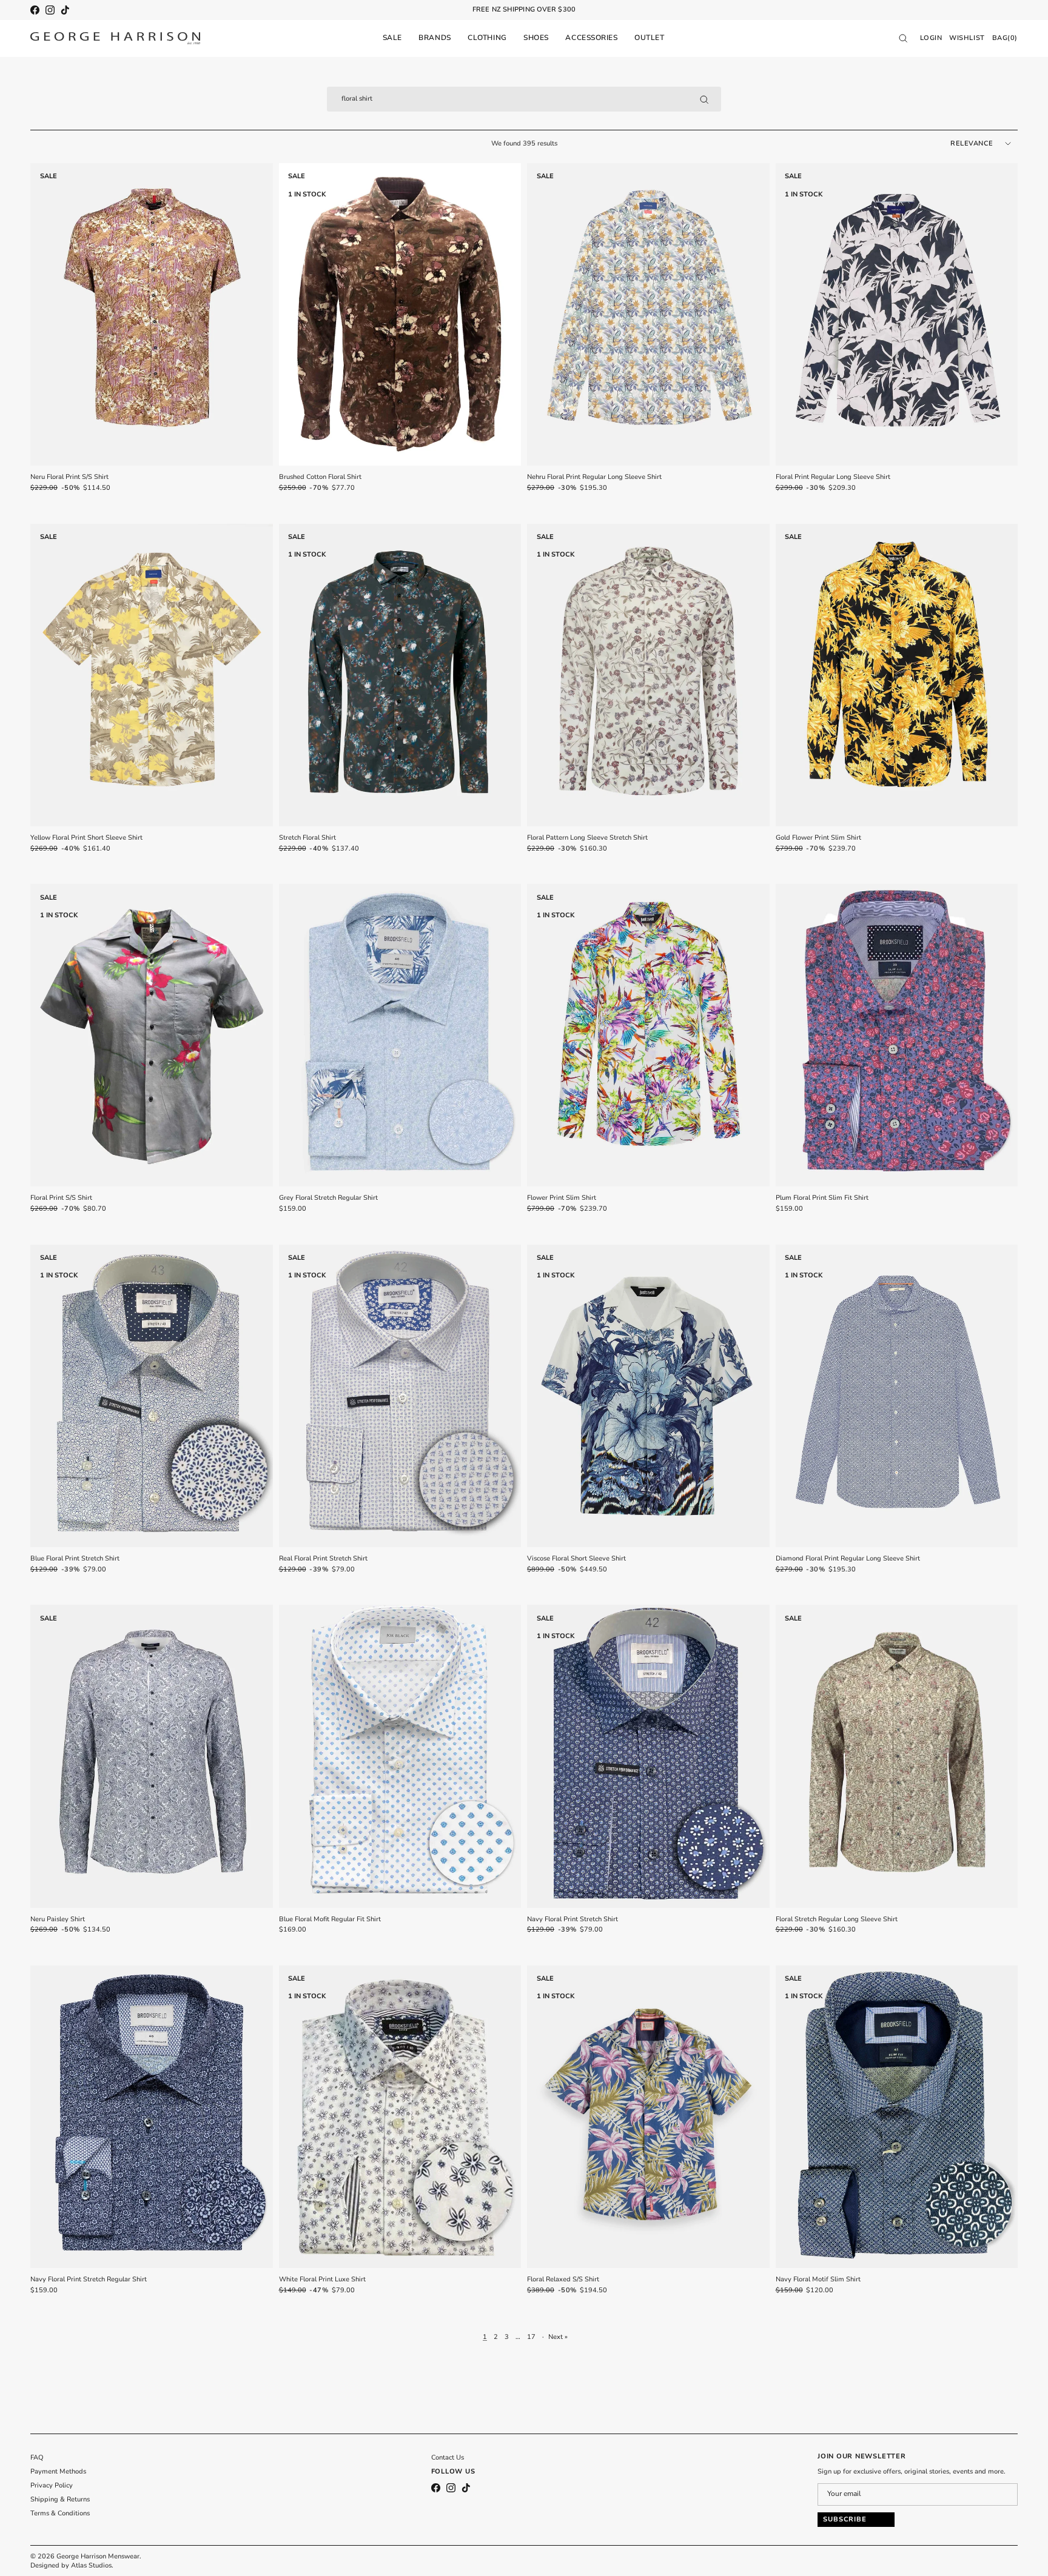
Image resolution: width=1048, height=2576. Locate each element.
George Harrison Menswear (98, 2556)
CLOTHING (487, 38)
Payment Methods (58, 2471)
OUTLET (649, 38)
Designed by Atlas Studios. (72, 2565)
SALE (392, 38)
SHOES (536, 38)
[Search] (704, 99)
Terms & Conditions (60, 2513)
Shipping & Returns (60, 2499)
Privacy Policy (52, 2485)
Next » (558, 2337)
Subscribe (845, 2519)
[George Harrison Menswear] (115, 38)
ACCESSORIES (591, 38)
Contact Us (448, 2457)
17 (531, 2337)
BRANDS (435, 38)
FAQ (37, 2457)
